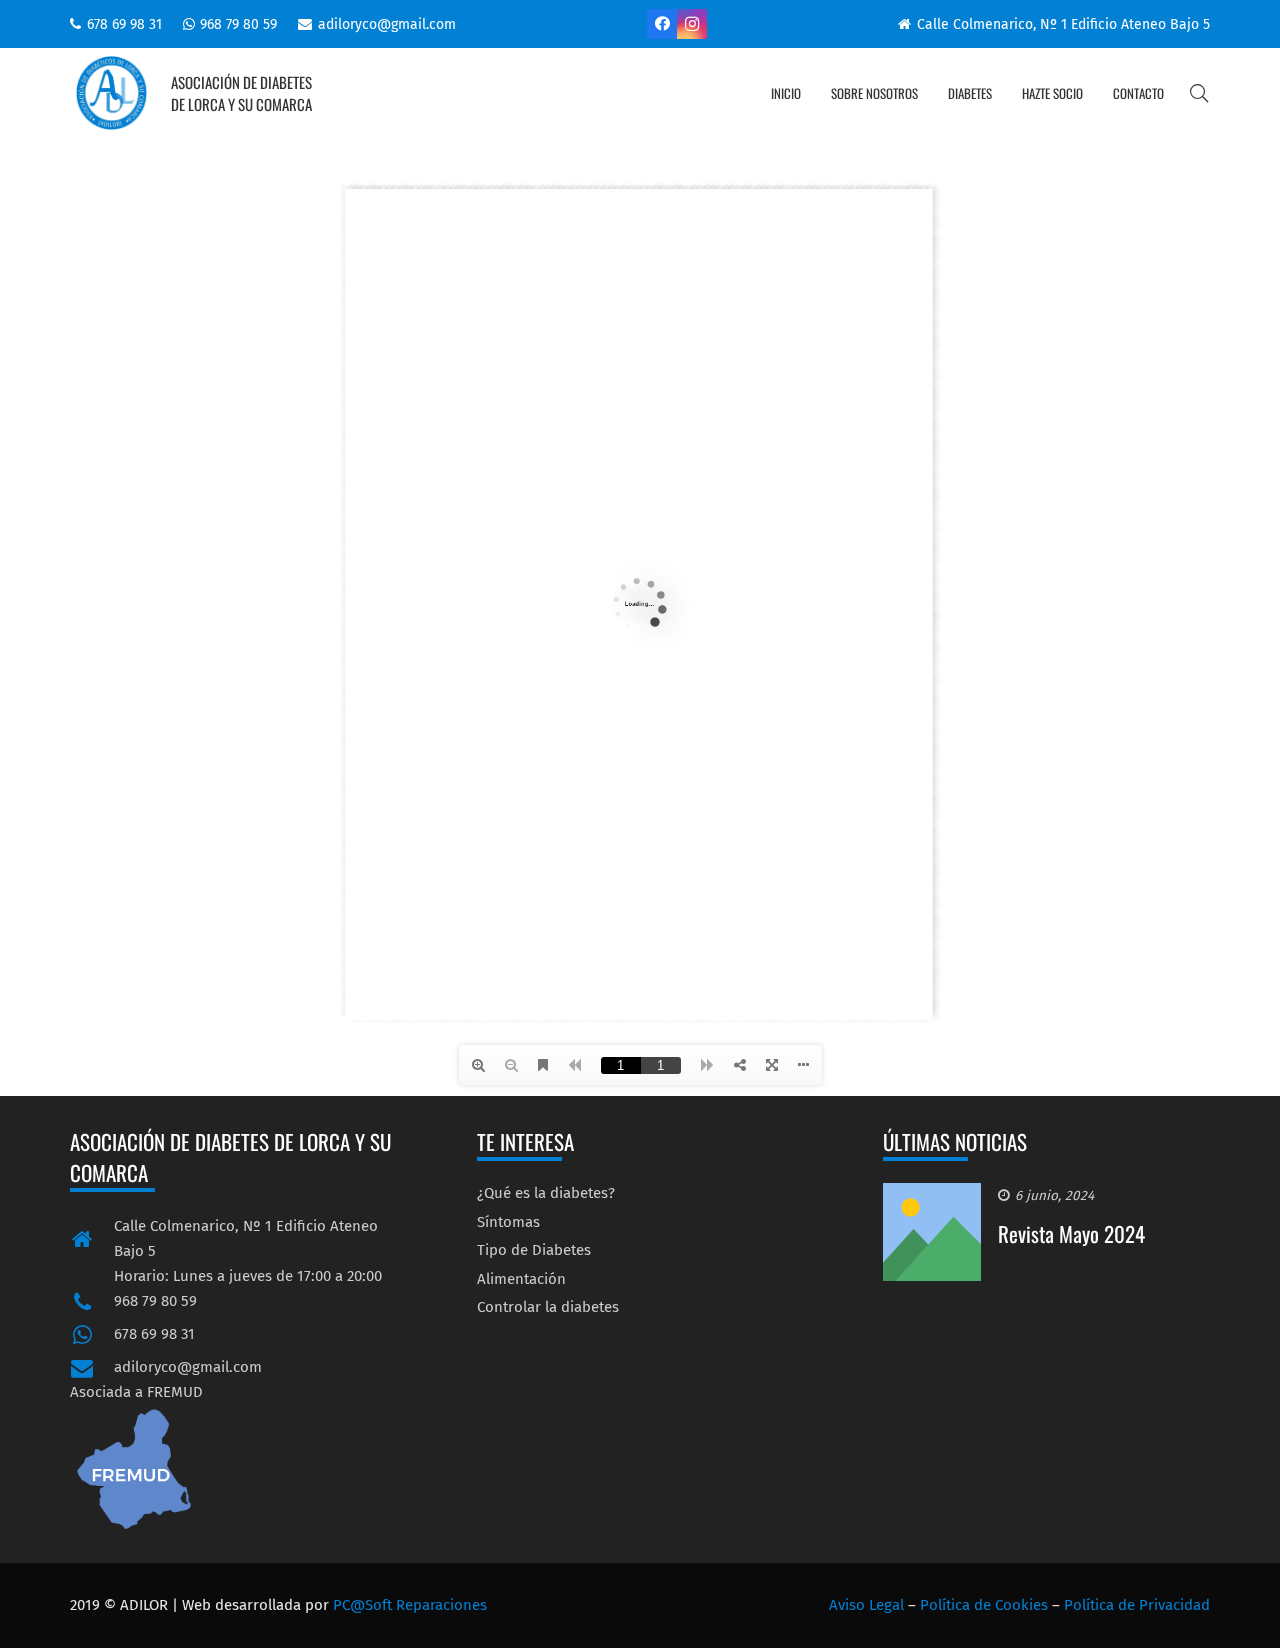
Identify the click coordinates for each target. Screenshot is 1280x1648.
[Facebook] (662, 24)
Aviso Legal (866, 1605)
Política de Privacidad (1137, 1605)
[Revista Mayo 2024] (932, 1195)
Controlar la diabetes (548, 1307)
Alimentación (521, 1279)
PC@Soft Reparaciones (410, 1605)
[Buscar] (1199, 93)
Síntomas (508, 1222)
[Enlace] (111, 93)
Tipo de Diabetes (534, 1250)
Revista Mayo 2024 (1071, 1233)
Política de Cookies (984, 1605)
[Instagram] (692, 24)
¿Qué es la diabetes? (546, 1193)
